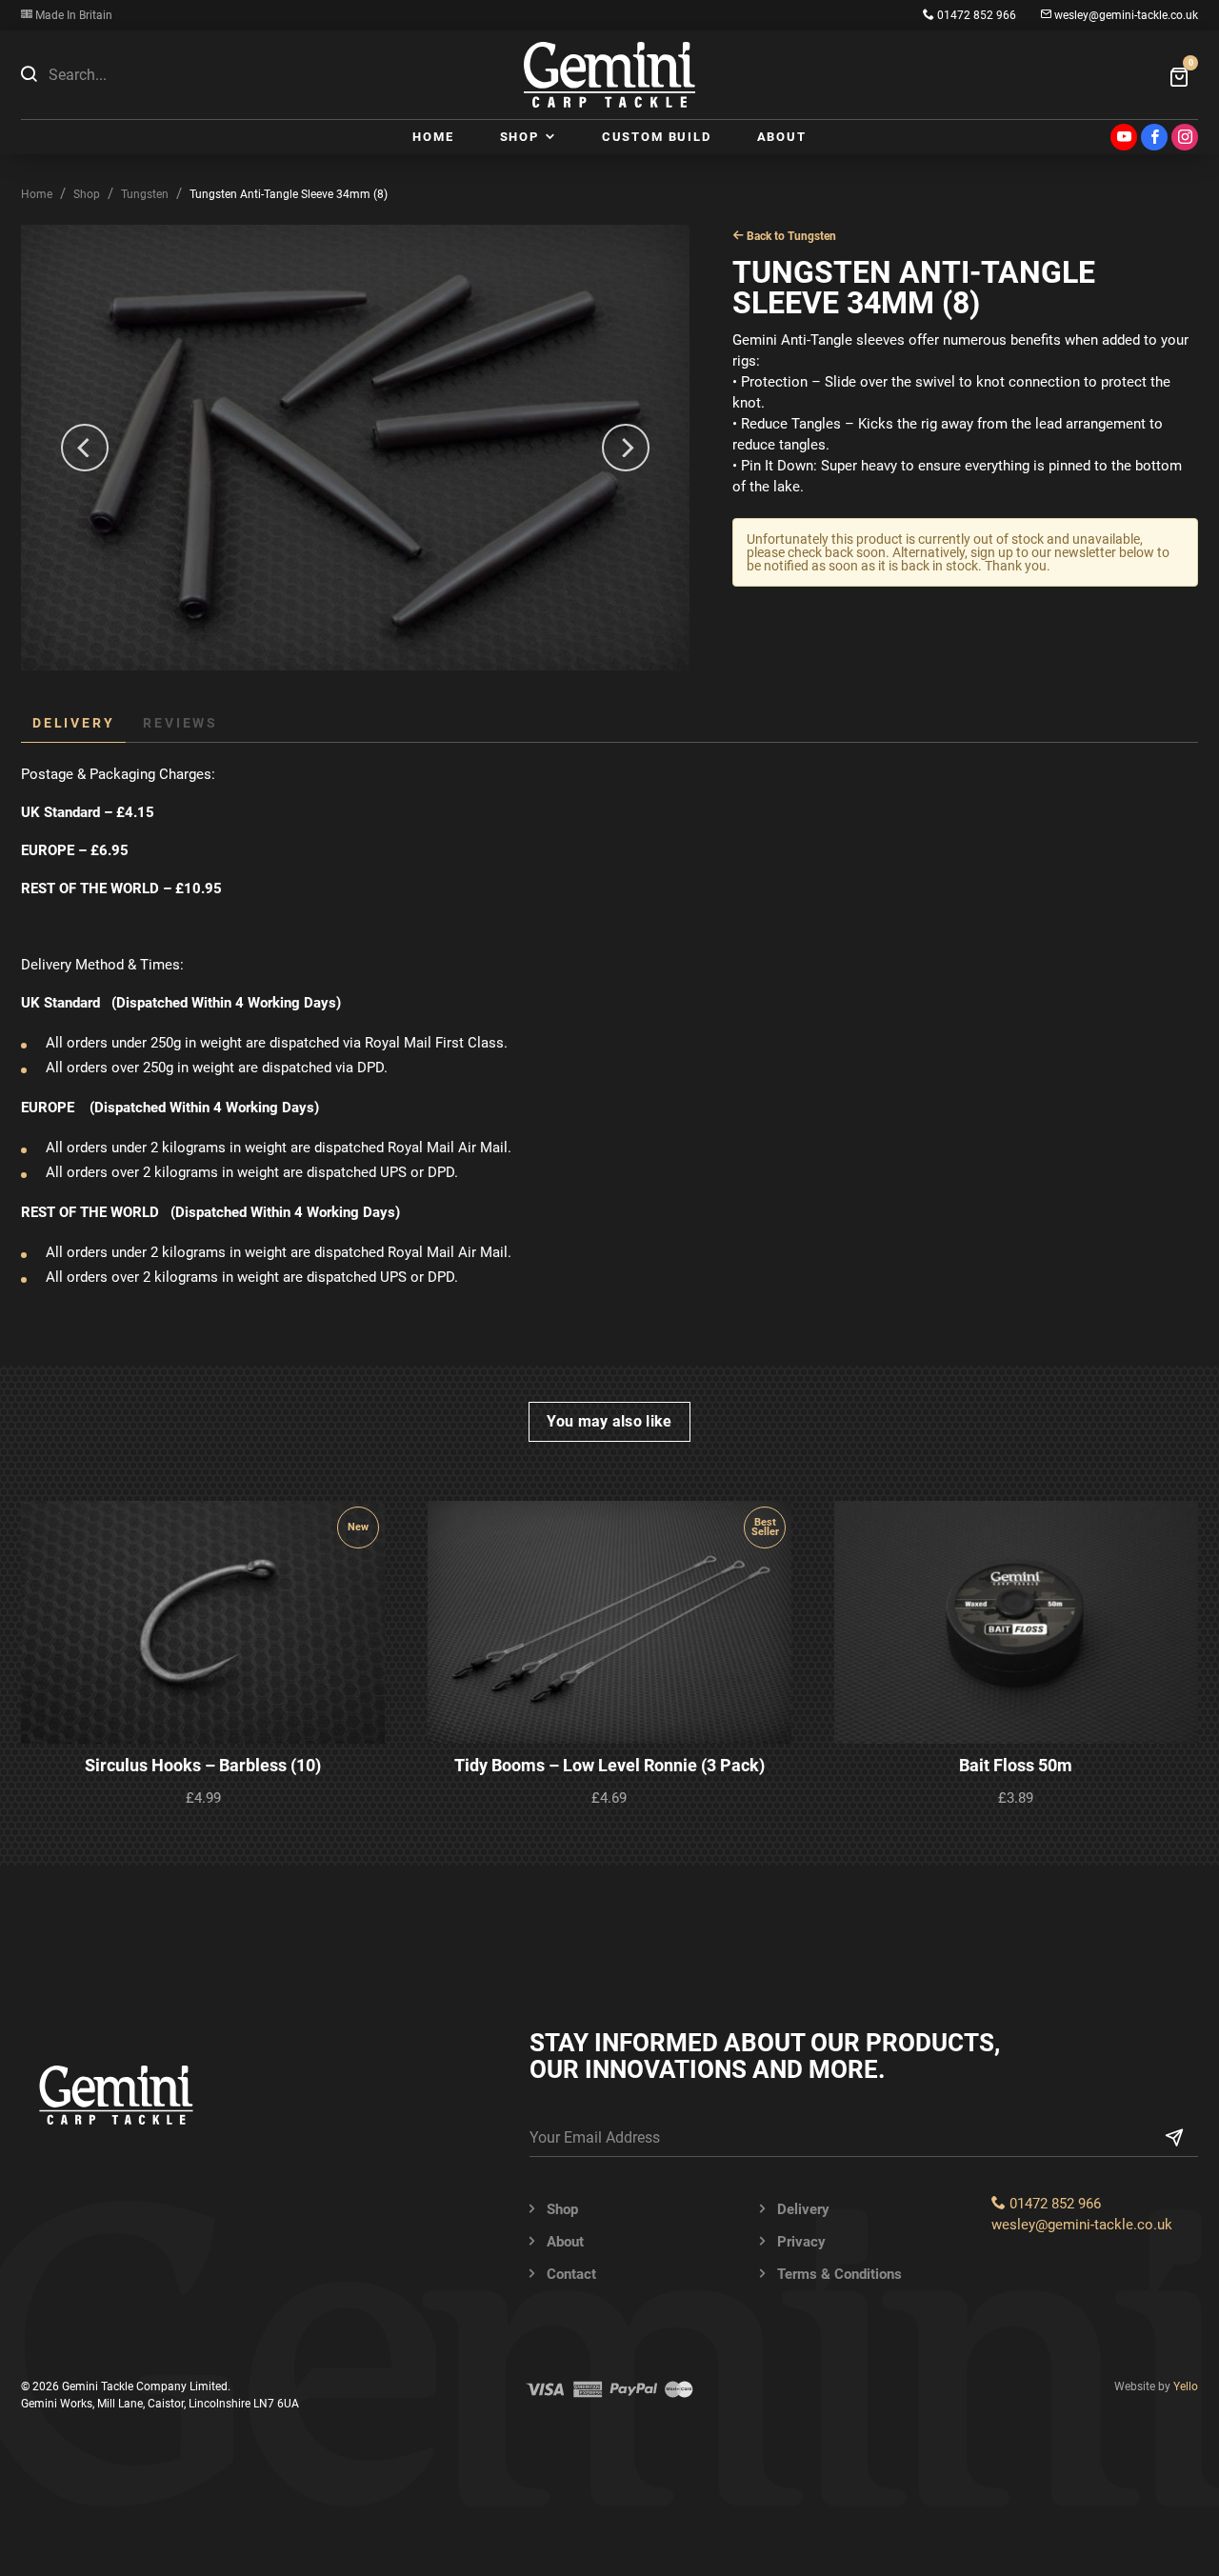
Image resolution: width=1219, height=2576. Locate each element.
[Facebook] (1154, 137)
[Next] (626, 448)
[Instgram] (1185, 137)
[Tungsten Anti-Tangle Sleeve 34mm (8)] (355, 447)
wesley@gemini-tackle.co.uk (1125, 15)
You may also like (609, 1421)
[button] (29, 74)
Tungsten (145, 194)
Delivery (73, 723)
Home (37, 194)
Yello (1186, 2386)
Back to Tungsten (790, 236)
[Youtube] (1124, 137)
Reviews (180, 723)
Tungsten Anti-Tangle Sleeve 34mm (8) (289, 194)
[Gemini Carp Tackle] (609, 75)
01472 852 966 (975, 15)
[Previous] (85, 448)
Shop (87, 194)
